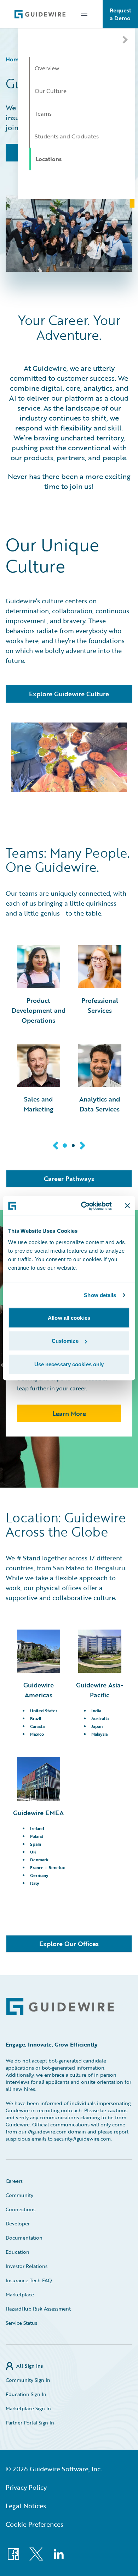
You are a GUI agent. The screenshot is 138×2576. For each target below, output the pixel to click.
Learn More (69, 1413)
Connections (21, 2209)
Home (14, 59)
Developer (18, 2223)
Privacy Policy (26, 2487)
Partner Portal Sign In (30, 2423)
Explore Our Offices (69, 1944)
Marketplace (20, 2294)
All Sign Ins (30, 2366)
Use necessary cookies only (69, 1364)
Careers (14, 2181)
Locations (49, 159)
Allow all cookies (69, 1317)
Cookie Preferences (34, 2524)
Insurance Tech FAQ (29, 2280)
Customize (65, 1341)
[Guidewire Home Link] (60, 2007)
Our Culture (51, 91)
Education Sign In (26, 2394)
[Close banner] (127, 1206)
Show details (100, 1295)
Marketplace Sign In (28, 2408)
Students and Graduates (67, 136)
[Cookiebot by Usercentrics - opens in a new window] (84, 1206)
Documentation (24, 2238)
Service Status (21, 2323)
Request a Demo (120, 14)
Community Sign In (28, 2380)
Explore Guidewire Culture (69, 694)
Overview (47, 68)
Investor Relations (27, 2266)
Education (18, 2252)
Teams (43, 114)
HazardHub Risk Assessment (38, 2309)
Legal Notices (26, 2506)
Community (19, 2195)
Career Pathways (69, 1179)
